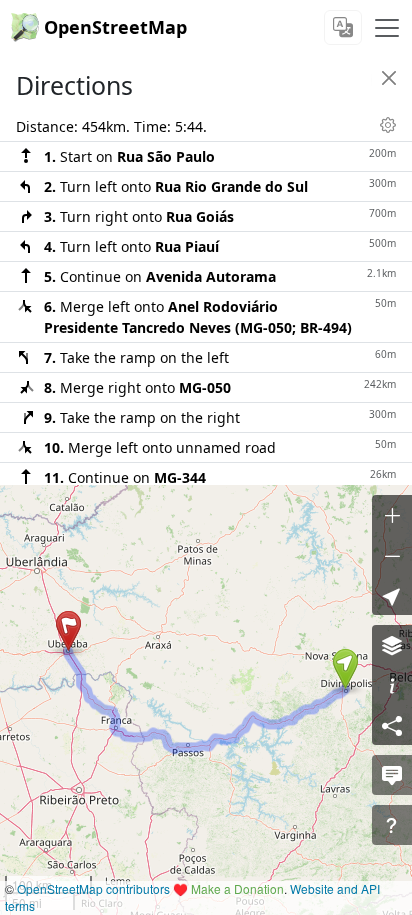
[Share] (392, 725)
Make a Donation (237, 888)
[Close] (389, 78)
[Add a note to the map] (392, 775)
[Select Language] (343, 27)
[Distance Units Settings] (388, 125)
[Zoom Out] (392, 555)
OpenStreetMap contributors (93, 888)
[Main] (387, 28)
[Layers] (392, 645)
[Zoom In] (392, 515)
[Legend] (392, 685)
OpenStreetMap (115, 27)
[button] (345, 669)
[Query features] (392, 825)
